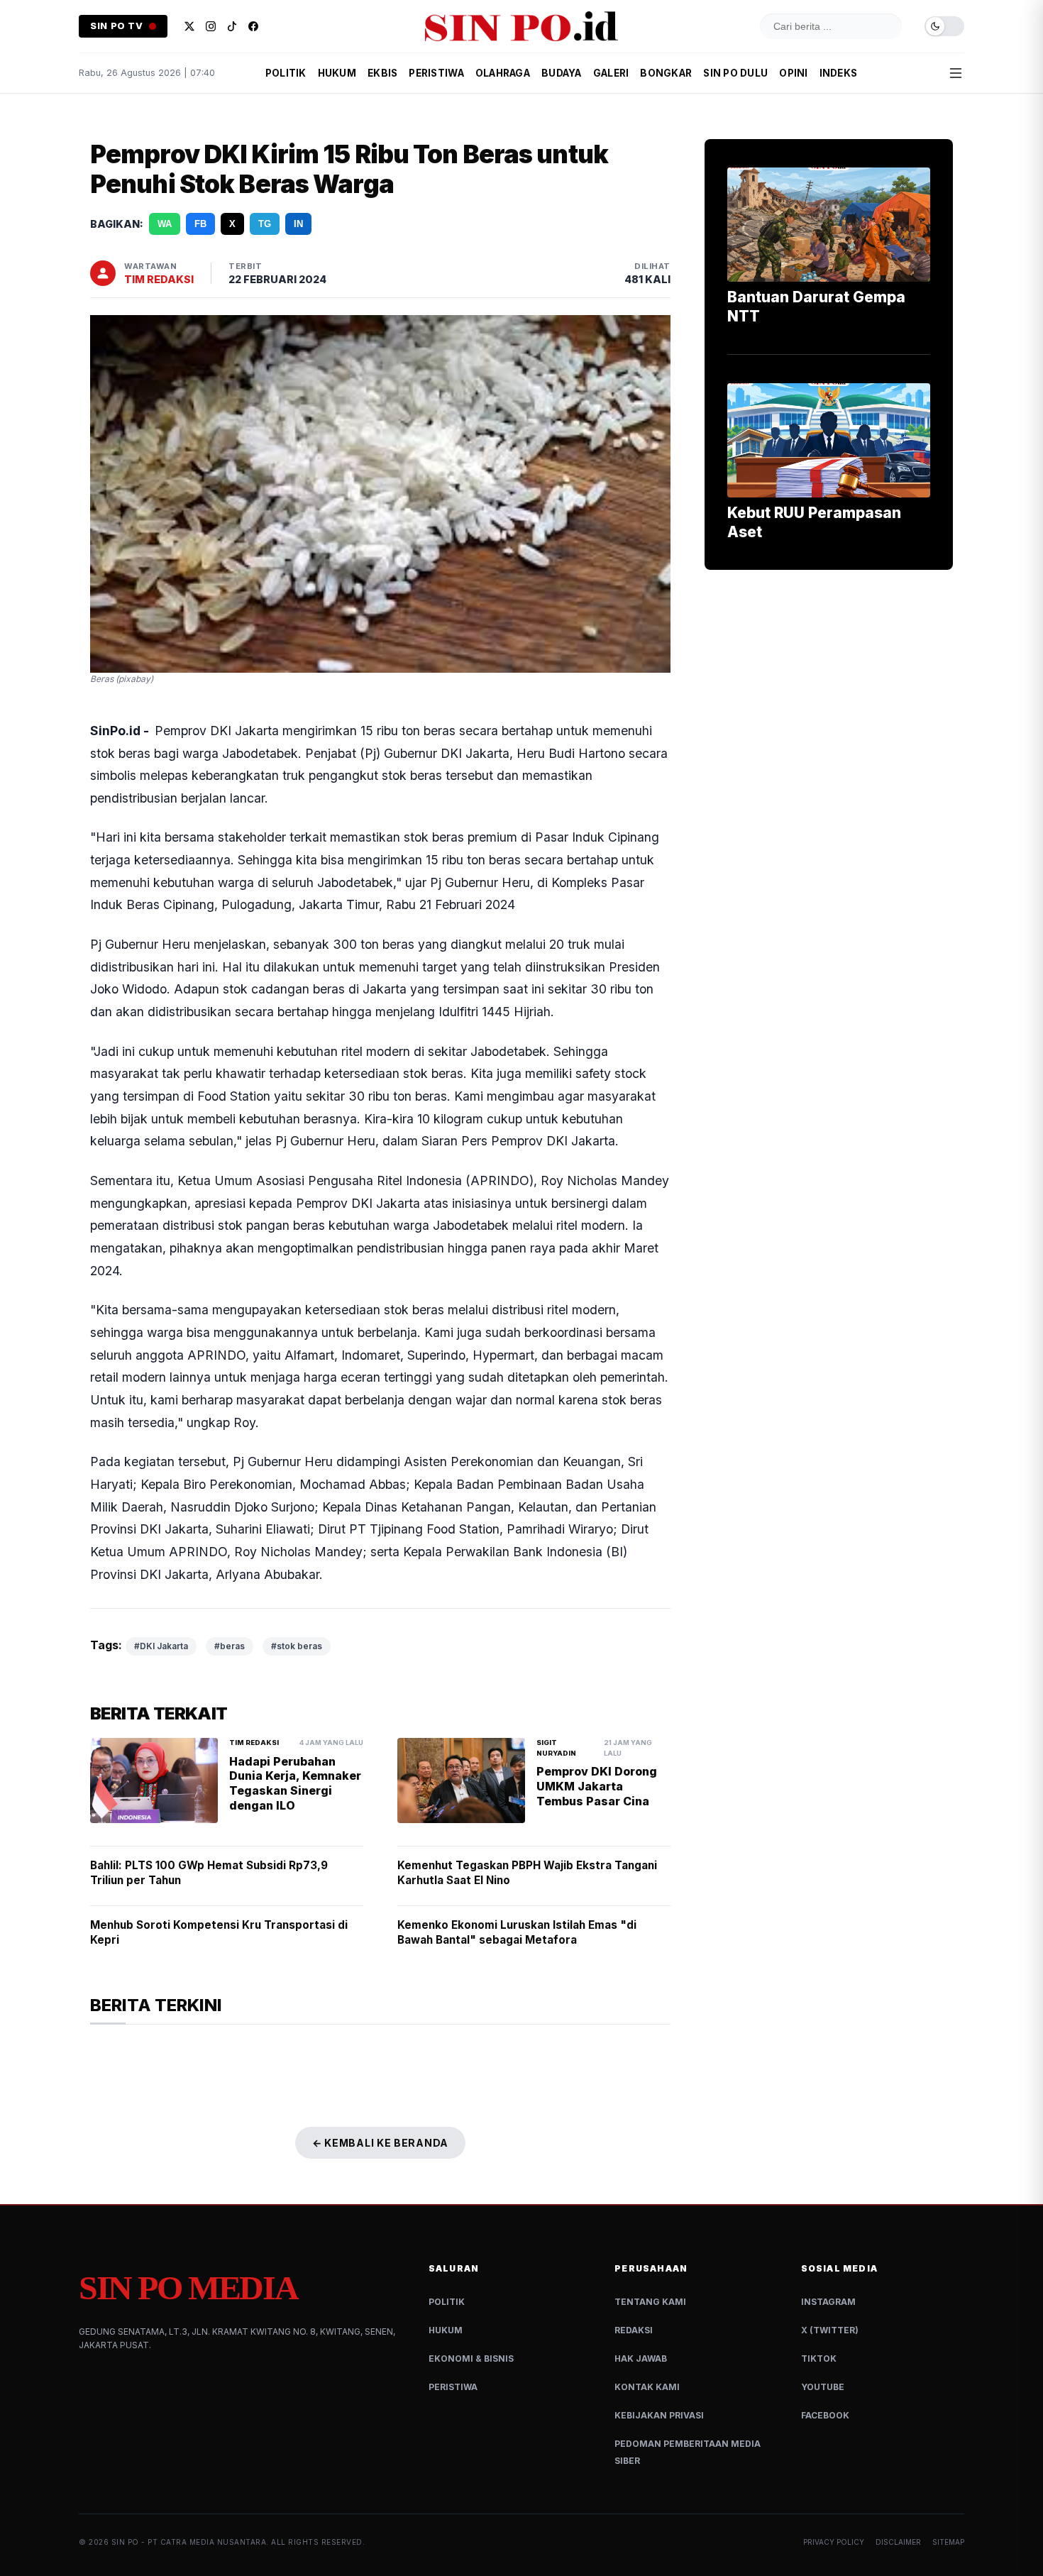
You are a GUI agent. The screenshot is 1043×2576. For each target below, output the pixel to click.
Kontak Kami (647, 2387)
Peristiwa (453, 2387)
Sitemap (948, 2542)
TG (265, 224)
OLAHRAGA (503, 73)
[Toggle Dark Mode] (944, 27)
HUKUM (337, 73)
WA (165, 224)
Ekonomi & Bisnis (471, 2358)
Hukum (446, 2330)
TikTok (819, 2358)
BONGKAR (666, 73)
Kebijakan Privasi (659, 2415)
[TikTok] (232, 26)
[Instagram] (211, 26)
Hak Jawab (641, 2358)
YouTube (823, 2387)
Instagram (828, 2302)
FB (200, 224)
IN (298, 224)
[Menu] (956, 73)
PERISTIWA (436, 73)
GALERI (611, 73)
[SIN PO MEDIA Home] (521, 26)
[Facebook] (253, 26)
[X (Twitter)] (189, 26)
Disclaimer (898, 2542)
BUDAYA (562, 73)
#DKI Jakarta (161, 1646)
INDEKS (839, 73)
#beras (230, 1646)
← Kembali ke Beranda (380, 2143)
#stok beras (297, 1646)
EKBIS (382, 73)
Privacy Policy (834, 2542)
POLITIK (286, 73)
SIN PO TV (117, 26)
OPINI (793, 73)
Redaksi (634, 2330)
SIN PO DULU (735, 73)
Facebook (825, 2415)
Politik (447, 2302)
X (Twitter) (830, 2330)
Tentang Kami (650, 2302)
